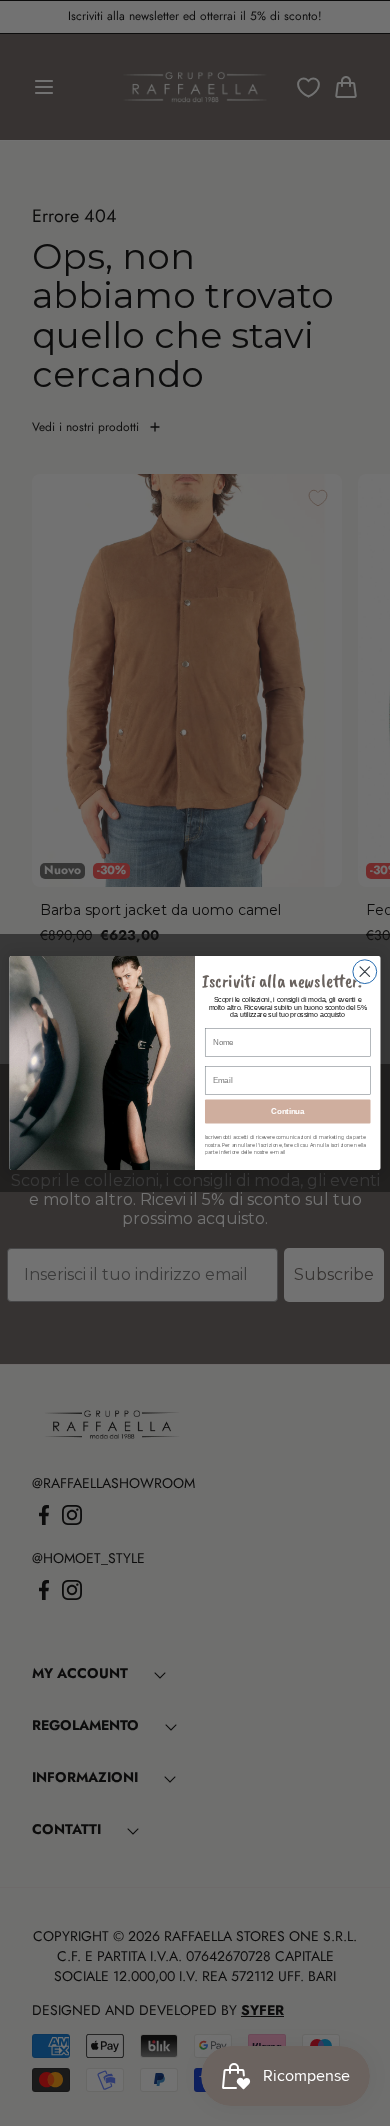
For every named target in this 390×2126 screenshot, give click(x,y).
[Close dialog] (365, 972)
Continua (287, 1111)
